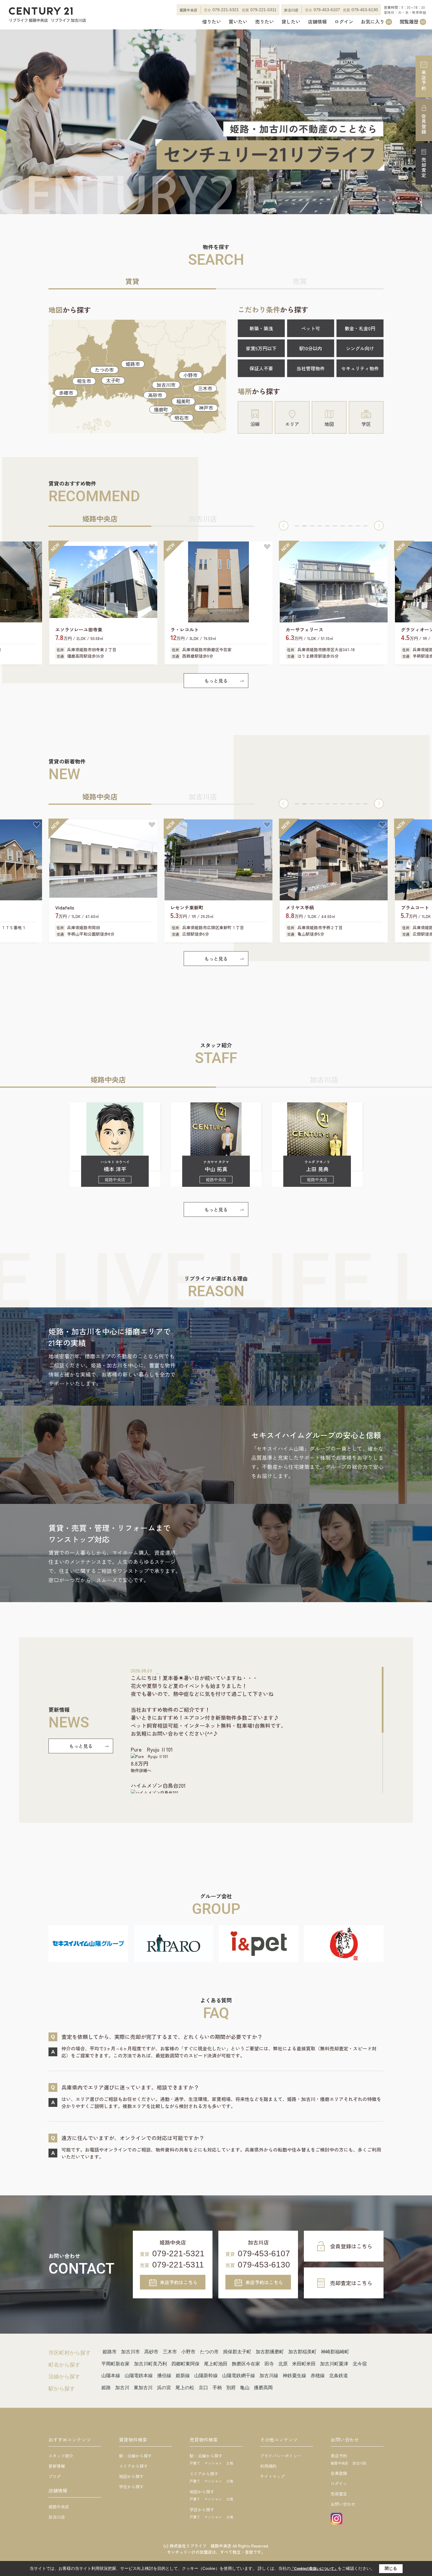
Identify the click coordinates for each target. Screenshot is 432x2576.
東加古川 (143, 2388)
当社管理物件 (311, 368)
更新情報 (57, 2466)
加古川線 (269, 2376)
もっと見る (216, 681)
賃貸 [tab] (132, 281)
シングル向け (360, 348)
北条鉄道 (339, 2376)
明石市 (182, 418)
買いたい (238, 22)
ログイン (344, 22)
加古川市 (166, 385)
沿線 (255, 424)
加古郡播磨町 (270, 2352)
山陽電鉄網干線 (239, 2376)
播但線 (164, 2376)
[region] (257, 1730)
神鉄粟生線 (294, 2376)
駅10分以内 (311, 348)
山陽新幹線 (206, 2376)
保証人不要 (261, 368)
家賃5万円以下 (261, 348)
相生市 (84, 381)
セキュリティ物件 (360, 368)
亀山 (245, 2388)
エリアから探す (133, 2466)
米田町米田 (304, 2364)
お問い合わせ (343, 2504)
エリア (292, 424)
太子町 (113, 380)
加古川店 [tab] (203, 518)
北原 (283, 2364)
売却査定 (424, 168)
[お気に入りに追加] (37, 547)
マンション (213, 2463)
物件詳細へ (141, 1770)
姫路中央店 (59, 2507)
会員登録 (424, 124)
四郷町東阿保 (185, 2364)
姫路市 (133, 364)
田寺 (269, 2364)
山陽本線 (111, 2376)
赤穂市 (66, 393)
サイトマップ (272, 2476)
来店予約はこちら (179, 2282)
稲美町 (183, 401)
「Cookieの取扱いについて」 (314, 2569)
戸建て (195, 2463)
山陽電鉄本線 (139, 2376)
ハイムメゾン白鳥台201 (158, 1785)
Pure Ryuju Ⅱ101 (152, 1749)
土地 (230, 2463)
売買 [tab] (300, 281)
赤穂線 (318, 2376)
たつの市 (104, 370)
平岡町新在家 (115, 2364)
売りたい (264, 22)
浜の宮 (164, 2388)
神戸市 (206, 408)
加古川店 (57, 2517)
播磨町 (161, 409)
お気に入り (376, 22)
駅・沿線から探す (135, 2456)
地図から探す (131, 2476)
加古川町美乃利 (150, 2364)
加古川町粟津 (334, 2364)
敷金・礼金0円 (360, 328)
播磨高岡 (263, 2388)
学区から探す (131, 2487)
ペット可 (311, 328)
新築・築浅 (261, 328)
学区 (366, 424)
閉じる (391, 2568)
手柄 (217, 2388)
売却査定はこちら (351, 2283)
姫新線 (183, 2376)
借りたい (212, 22)
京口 (203, 2388)
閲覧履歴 (412, 22)
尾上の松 (185, 2388)
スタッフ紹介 (61, 2456)
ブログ (55, 2476)
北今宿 (360, 2364)
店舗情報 (317, 22)
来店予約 (424, 80)
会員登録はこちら (351, 2246)
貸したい (291, 22)
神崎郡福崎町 (335, 2352)
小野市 (190, 375)
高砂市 (155, 395)
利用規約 (268, 2466)
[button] (284, 526)
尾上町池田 (216, 2364)
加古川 (122, 2388)
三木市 (205, 388)
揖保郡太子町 (237, 2352)
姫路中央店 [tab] (100, 518)
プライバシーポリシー (281, 2456)
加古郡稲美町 (302, 2352)
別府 (231, 2388)
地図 (329, 424)
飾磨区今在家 (246, 2364)
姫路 (106, 2388)
